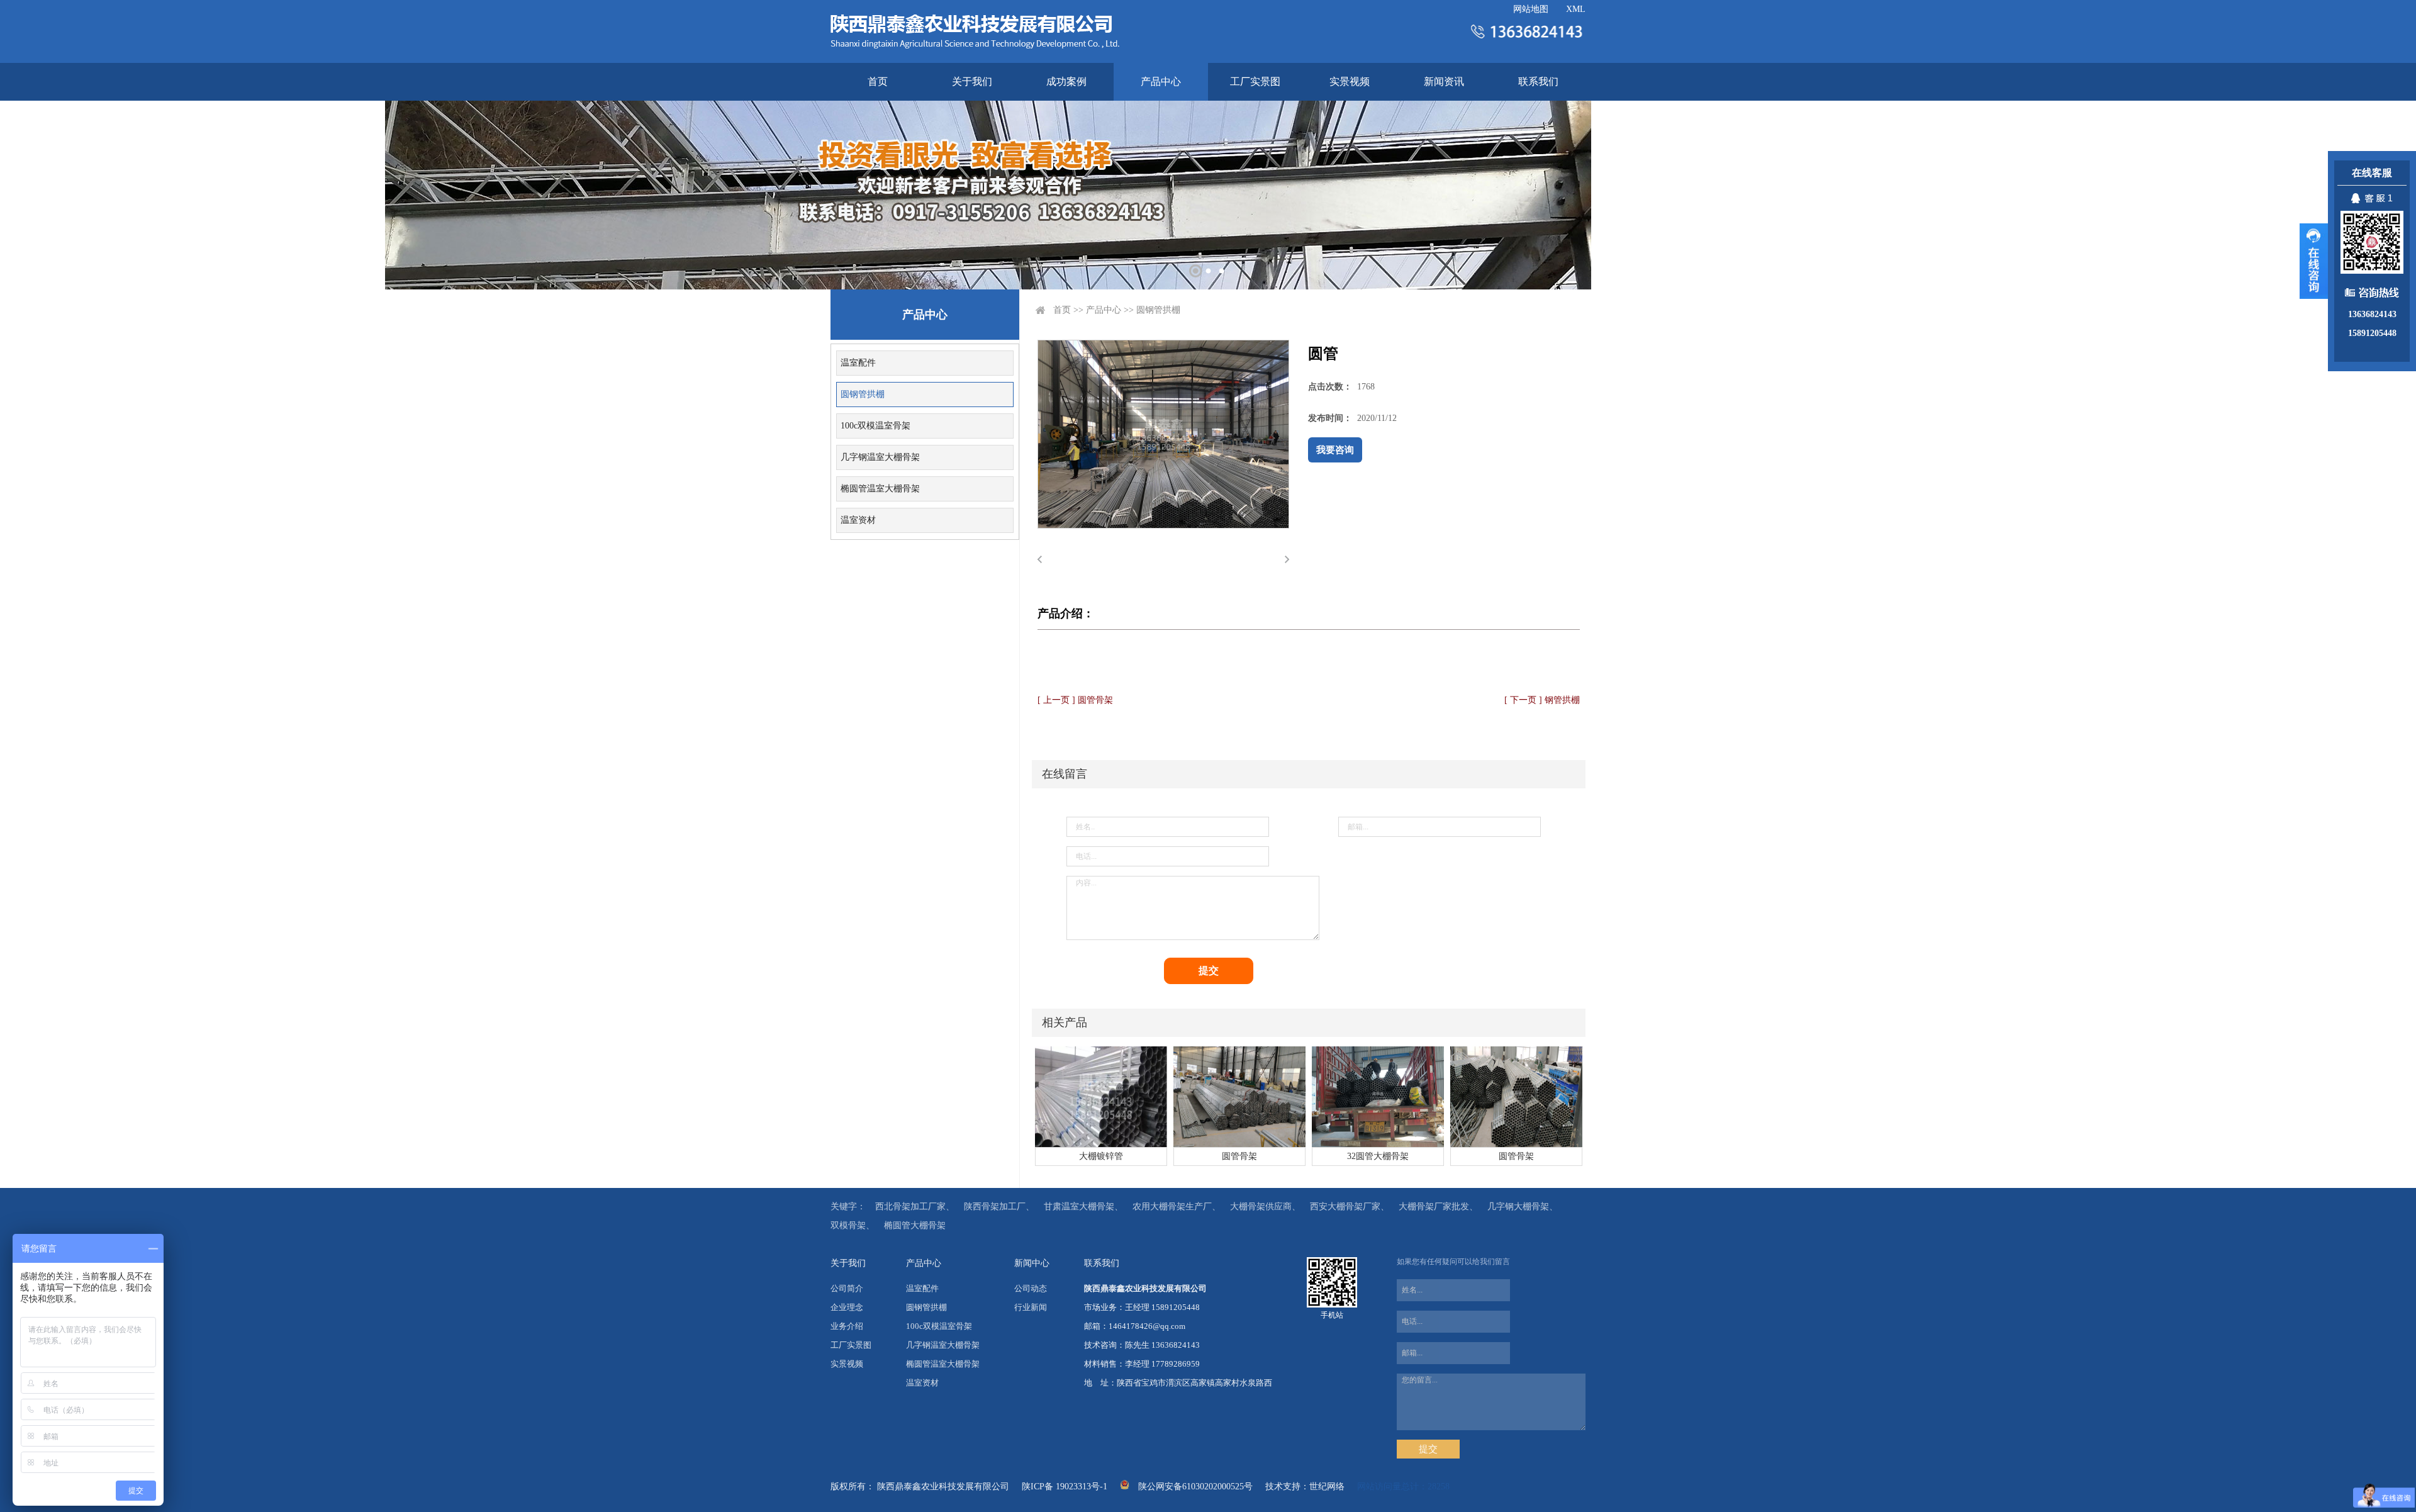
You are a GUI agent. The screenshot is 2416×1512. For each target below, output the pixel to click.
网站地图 (1531, 9)
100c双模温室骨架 (875, 426)
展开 (2314, 261)
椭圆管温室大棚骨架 (880, 489)
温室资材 (858, 520)
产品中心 (1161, 81)
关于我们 (972, 81)
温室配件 (858, 363)
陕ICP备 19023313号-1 (1065, 1487)
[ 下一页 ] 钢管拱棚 (1542, 700)
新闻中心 (1032, 1263)
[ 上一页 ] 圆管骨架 (1075, 700)
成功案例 (1066, 81)
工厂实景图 (1255, 81)
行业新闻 (1031, 1307)
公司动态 (1031, 1288)
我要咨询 (1335, 450)
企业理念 (847, 1307)
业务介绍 (847, 1326)
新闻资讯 (1444, 81)
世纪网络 (1327, 1487)
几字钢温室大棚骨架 (880, 457)
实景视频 (1350, 81)
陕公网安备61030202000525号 (1195, 1487)
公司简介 (847, 1288)
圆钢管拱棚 (863, 394)
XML (1576, 9)
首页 (878, 81)
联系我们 (1538, 81)
